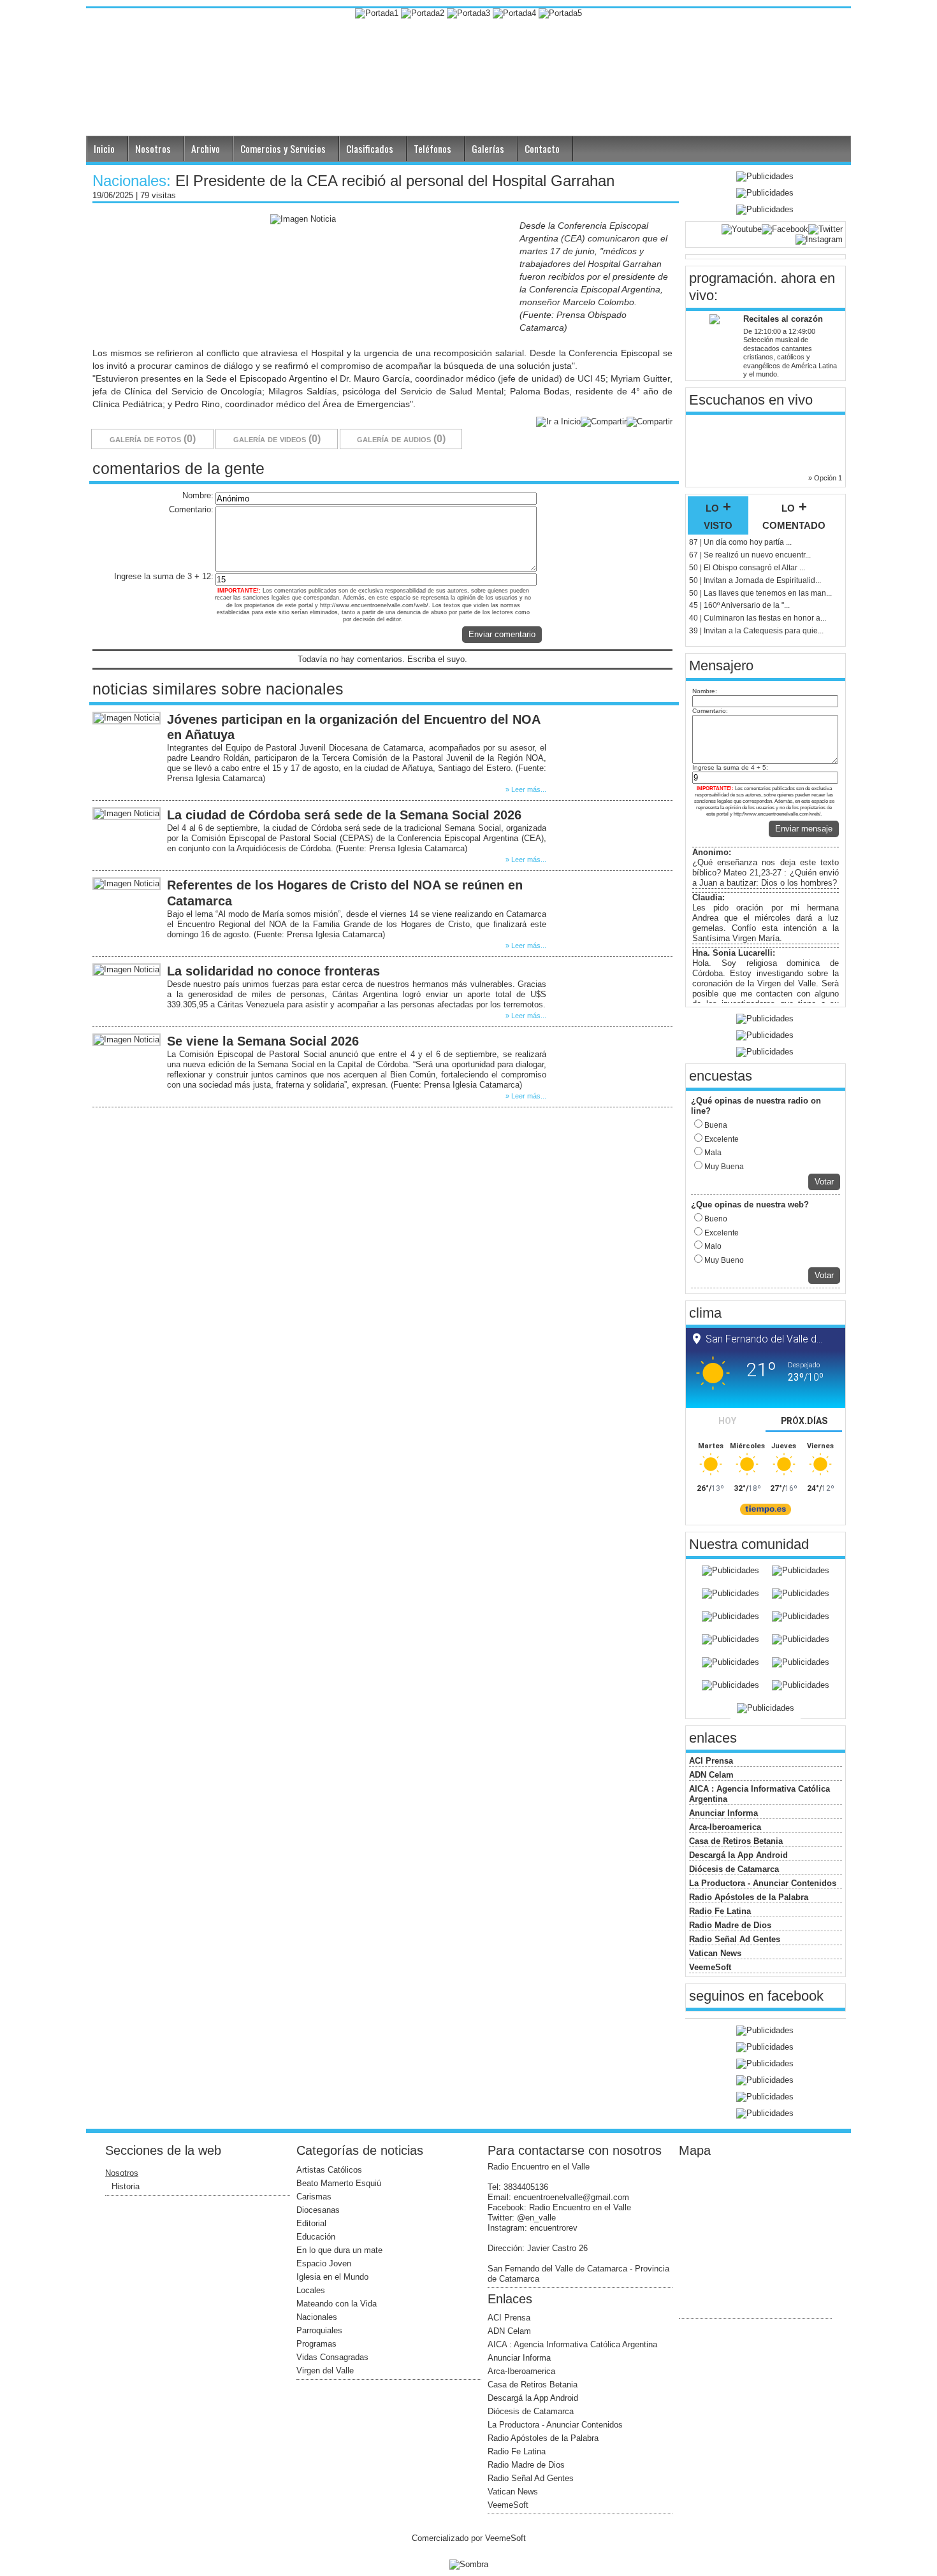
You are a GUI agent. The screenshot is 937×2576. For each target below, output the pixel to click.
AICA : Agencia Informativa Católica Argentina (572, 2344)
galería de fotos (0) (153, 439)
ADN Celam (711, 1775)
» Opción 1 (825, 478)
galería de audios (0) (401, 439)
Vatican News (715, 1953)
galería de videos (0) (277, 439)
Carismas (314, 2197)
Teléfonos (432, 148)
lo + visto (718, 515)
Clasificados (370, 148)
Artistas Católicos (329, 2170)
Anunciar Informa (723, 1813)
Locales (311, 2290)
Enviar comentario (502, 634)
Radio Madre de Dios (730, 1925)
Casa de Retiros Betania (736, 1841)
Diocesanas (318, 2210)
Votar (824, 1182)
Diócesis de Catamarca (734, 1869)
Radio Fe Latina (720, 1911)
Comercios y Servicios (283, 148)
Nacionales (317, 2317)
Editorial (311, 2223)
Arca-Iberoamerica (725, 1827)
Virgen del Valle (325, 2371)
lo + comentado (794, 515)
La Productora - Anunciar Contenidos (763, 1883)
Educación (316, 2237)
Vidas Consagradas (332, 2357)
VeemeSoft (710, 1967)
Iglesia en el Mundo (332, 2277)
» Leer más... (526, 789)
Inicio (104, 148)
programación (731, 278)
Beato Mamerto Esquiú (339, 2183)
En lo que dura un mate (339, 2250)
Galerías (488, 148)
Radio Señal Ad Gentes (735, 1939)
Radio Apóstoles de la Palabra (749, 1897)
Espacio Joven (324, 2263)
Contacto (542, 148)
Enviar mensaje (804, 829)
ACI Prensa (711, 1761)
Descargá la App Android (738, 1855)
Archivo (206, 148)
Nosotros (153, 148)
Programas (316, 2344)
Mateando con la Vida (337, 2304)
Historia (126, 2186)
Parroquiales (319, 2330)
